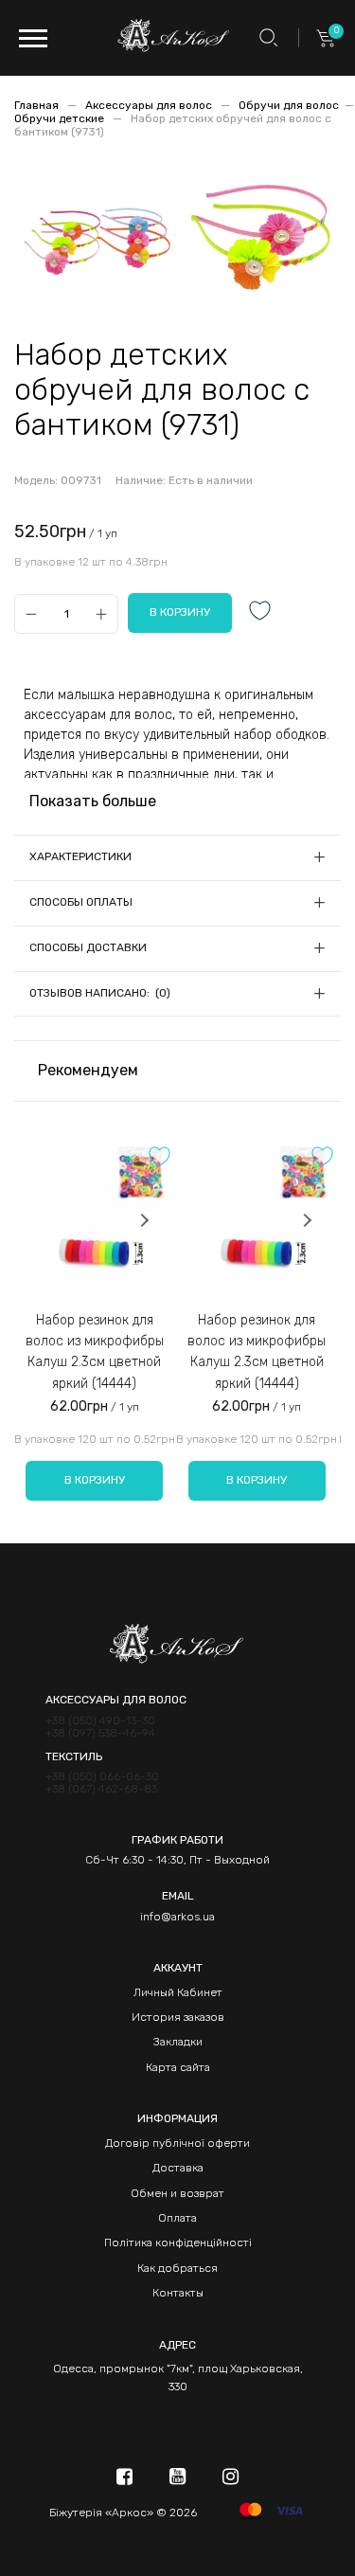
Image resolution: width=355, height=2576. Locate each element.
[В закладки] (260, 612)
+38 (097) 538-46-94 (100, 1733)
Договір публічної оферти (177, 2143)
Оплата (177, 2218)
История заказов (178, 2017)
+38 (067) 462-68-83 (101, 1789)
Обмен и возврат (177, 2193)
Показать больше (93, 801)
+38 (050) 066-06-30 (102, 1777)
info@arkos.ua (177, 1917)
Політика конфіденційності (178, 2243)
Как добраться (177, 2268)
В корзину (95, 1480)
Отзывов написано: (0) (100, 993)
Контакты (178, 2293)
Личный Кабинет (178, 1992)
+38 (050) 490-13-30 (100, 1721)
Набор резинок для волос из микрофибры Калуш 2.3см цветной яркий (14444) (95, 1352)
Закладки (178, 2042)
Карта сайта (178, 2067)
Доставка (178, 2168)
